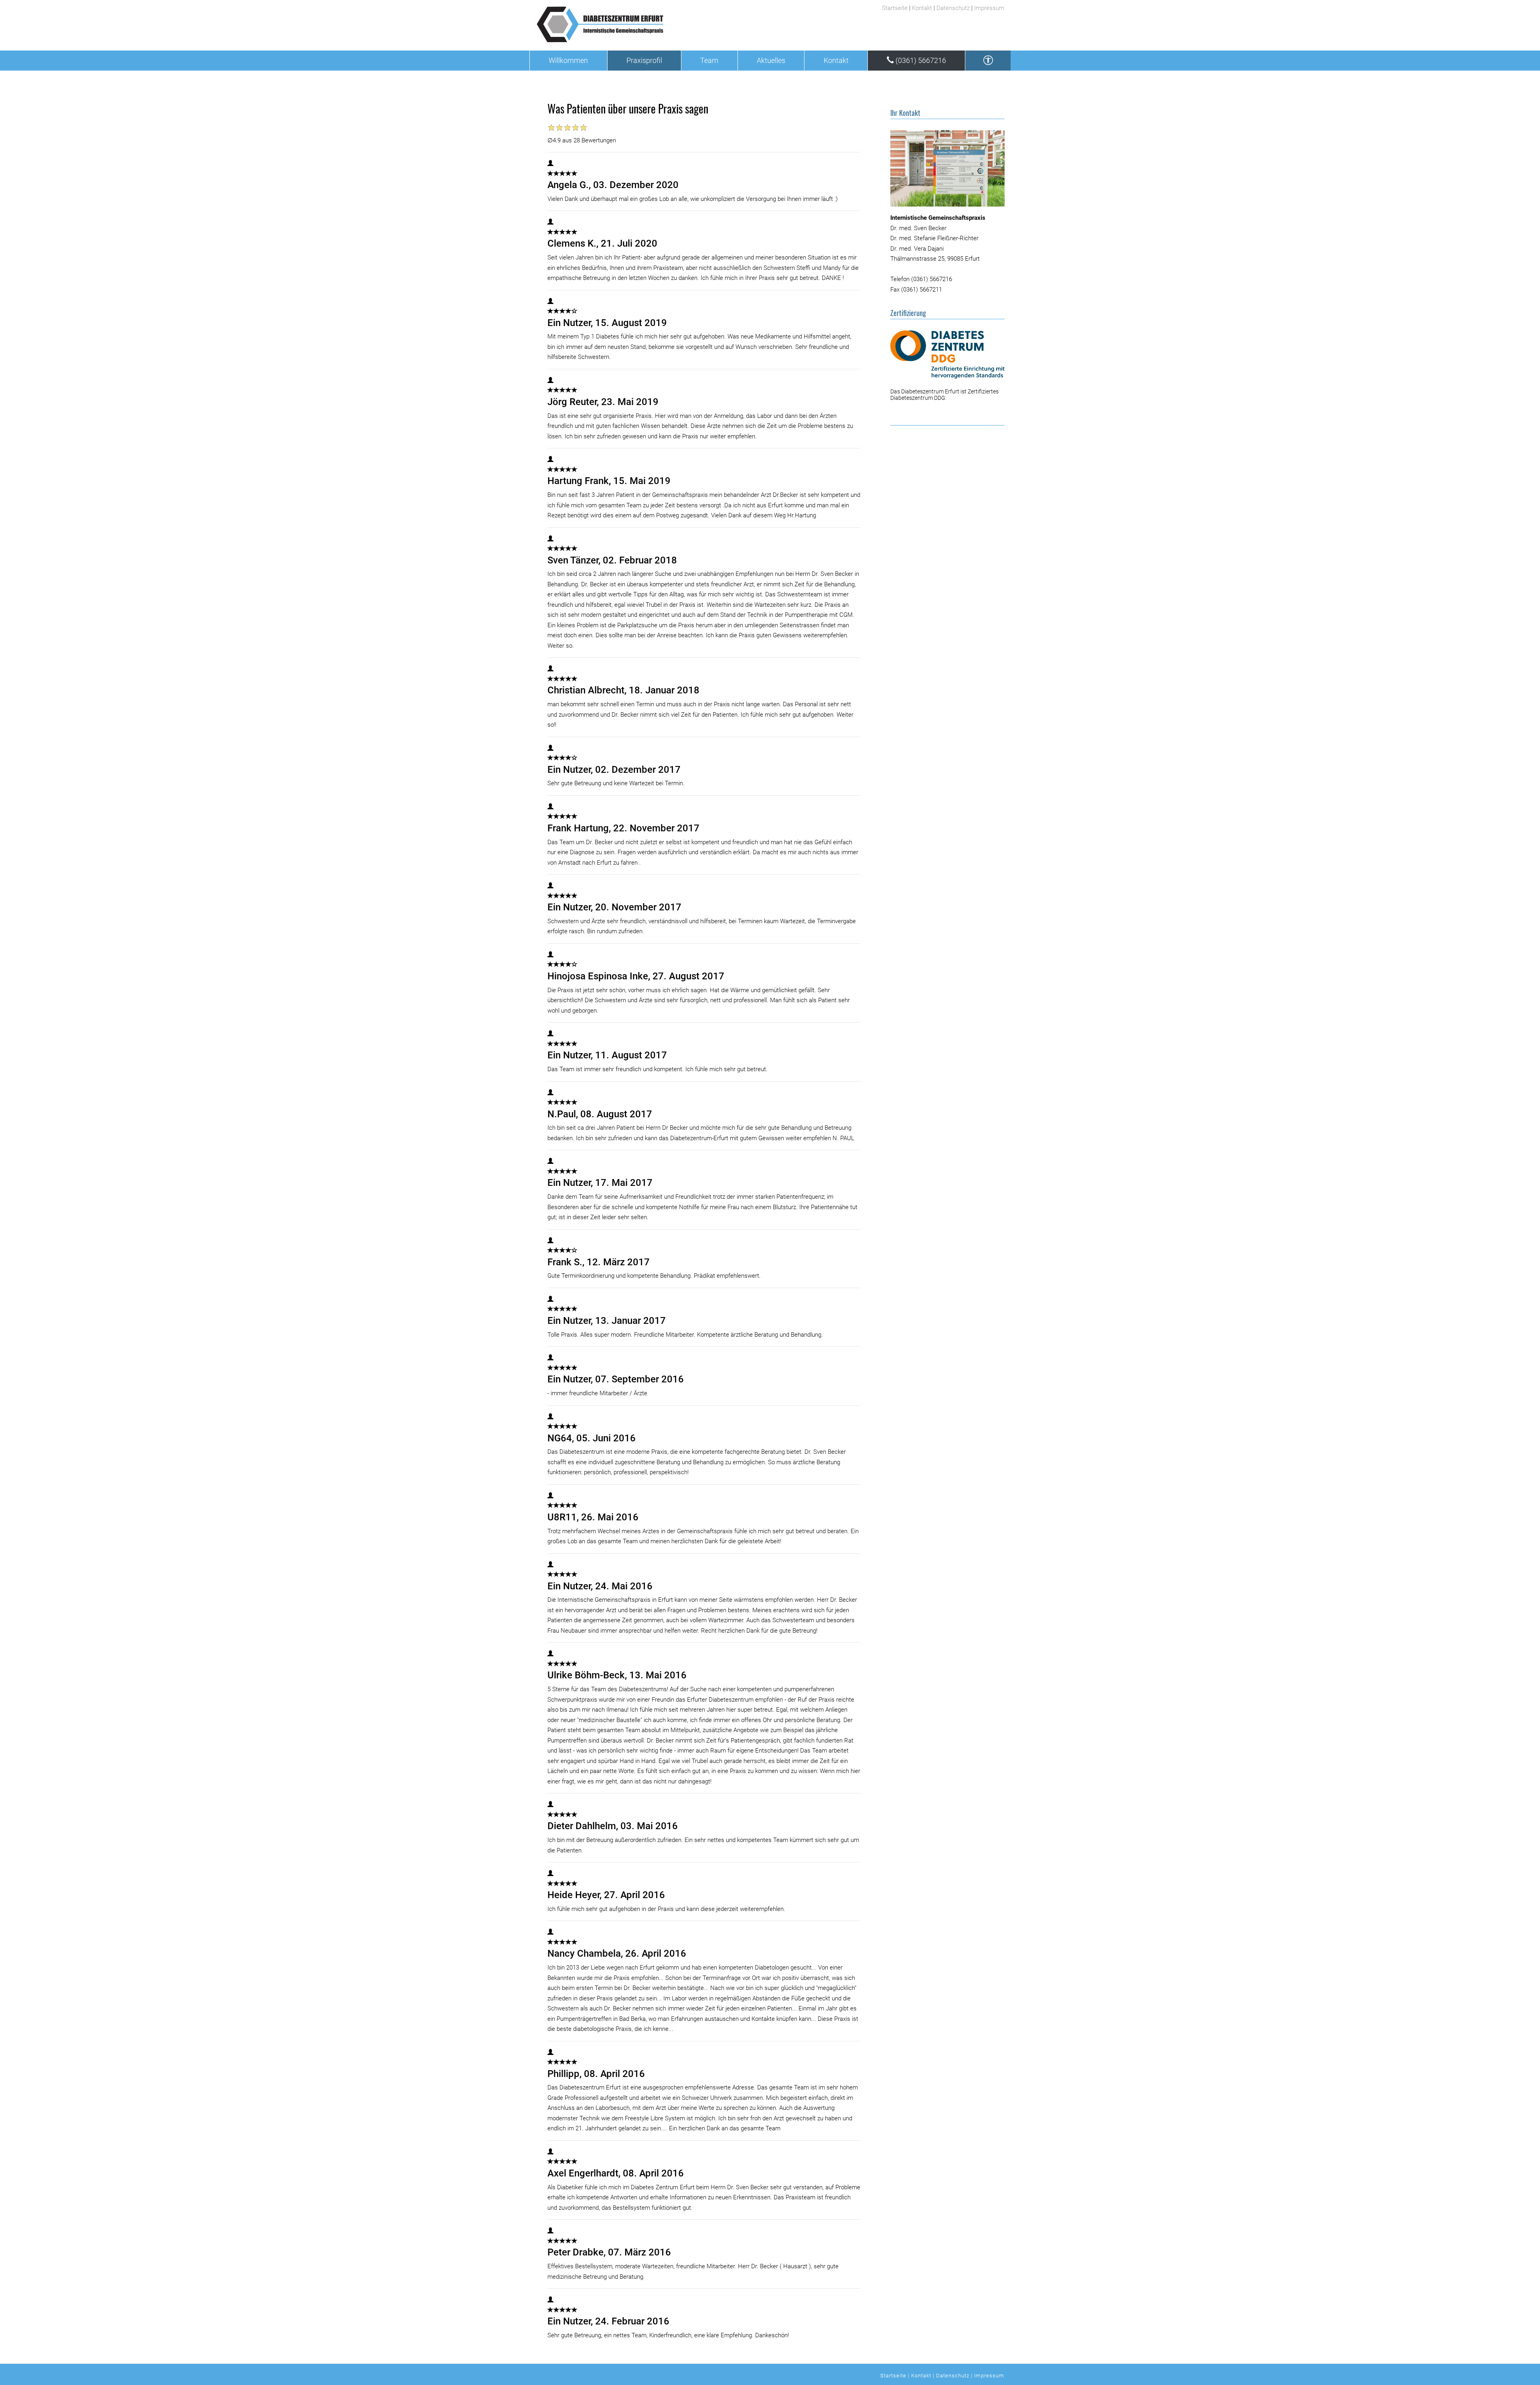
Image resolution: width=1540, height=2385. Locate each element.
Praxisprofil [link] (644, 61)
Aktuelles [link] (771, 61)
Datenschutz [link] (953, 8)
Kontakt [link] (922, 8)
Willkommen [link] (568, 61)
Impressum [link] (989, 8)
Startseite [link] (895, 8)
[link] (653, 24)
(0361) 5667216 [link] (920, 61)
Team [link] (709, 61)
